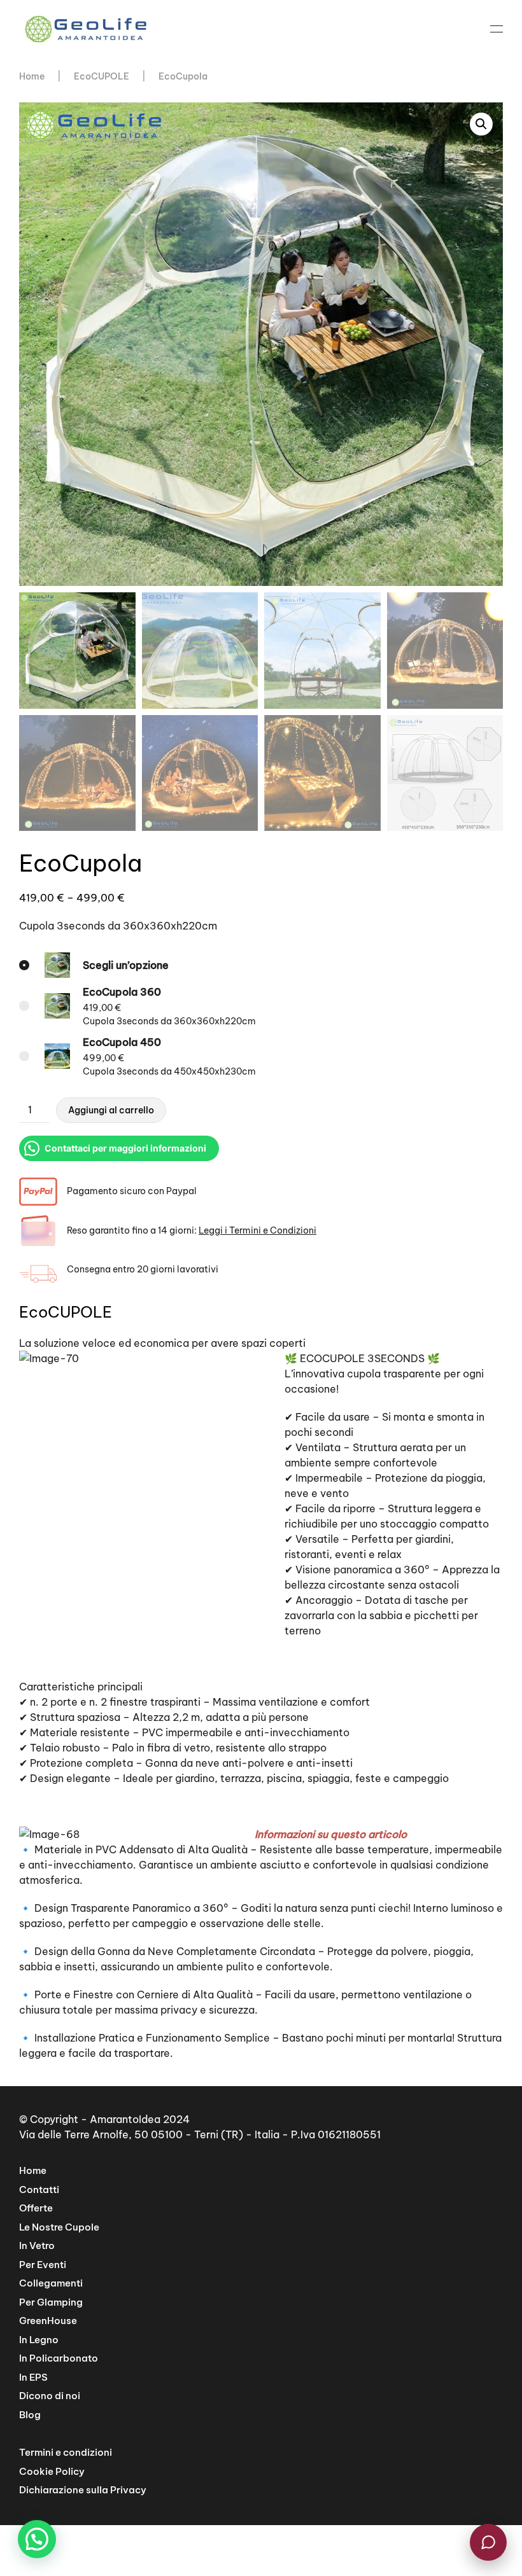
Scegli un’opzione (126, 965)
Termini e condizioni (66, 2452)
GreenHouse (48, 2321)
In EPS (33, 2377)
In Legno (39, 2340)
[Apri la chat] (488, 2542)
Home (33, 2170)
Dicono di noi (50, 2396)
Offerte (36, 2208)
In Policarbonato (59, 2358)
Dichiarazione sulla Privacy (83, 2490)
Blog (30, 2415)
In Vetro (37, 2245)
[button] (497, 29)
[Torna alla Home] (86, 29)
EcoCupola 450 (122, 1042)
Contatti (39, 2190)
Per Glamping (51, 2302)
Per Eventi (43, 2265)
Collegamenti (51, 2283)
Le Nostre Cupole (59, 2227)
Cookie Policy (52, 2471)
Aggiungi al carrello (111, 1110)
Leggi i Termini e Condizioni (257, 1230)
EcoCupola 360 (122, 992)
